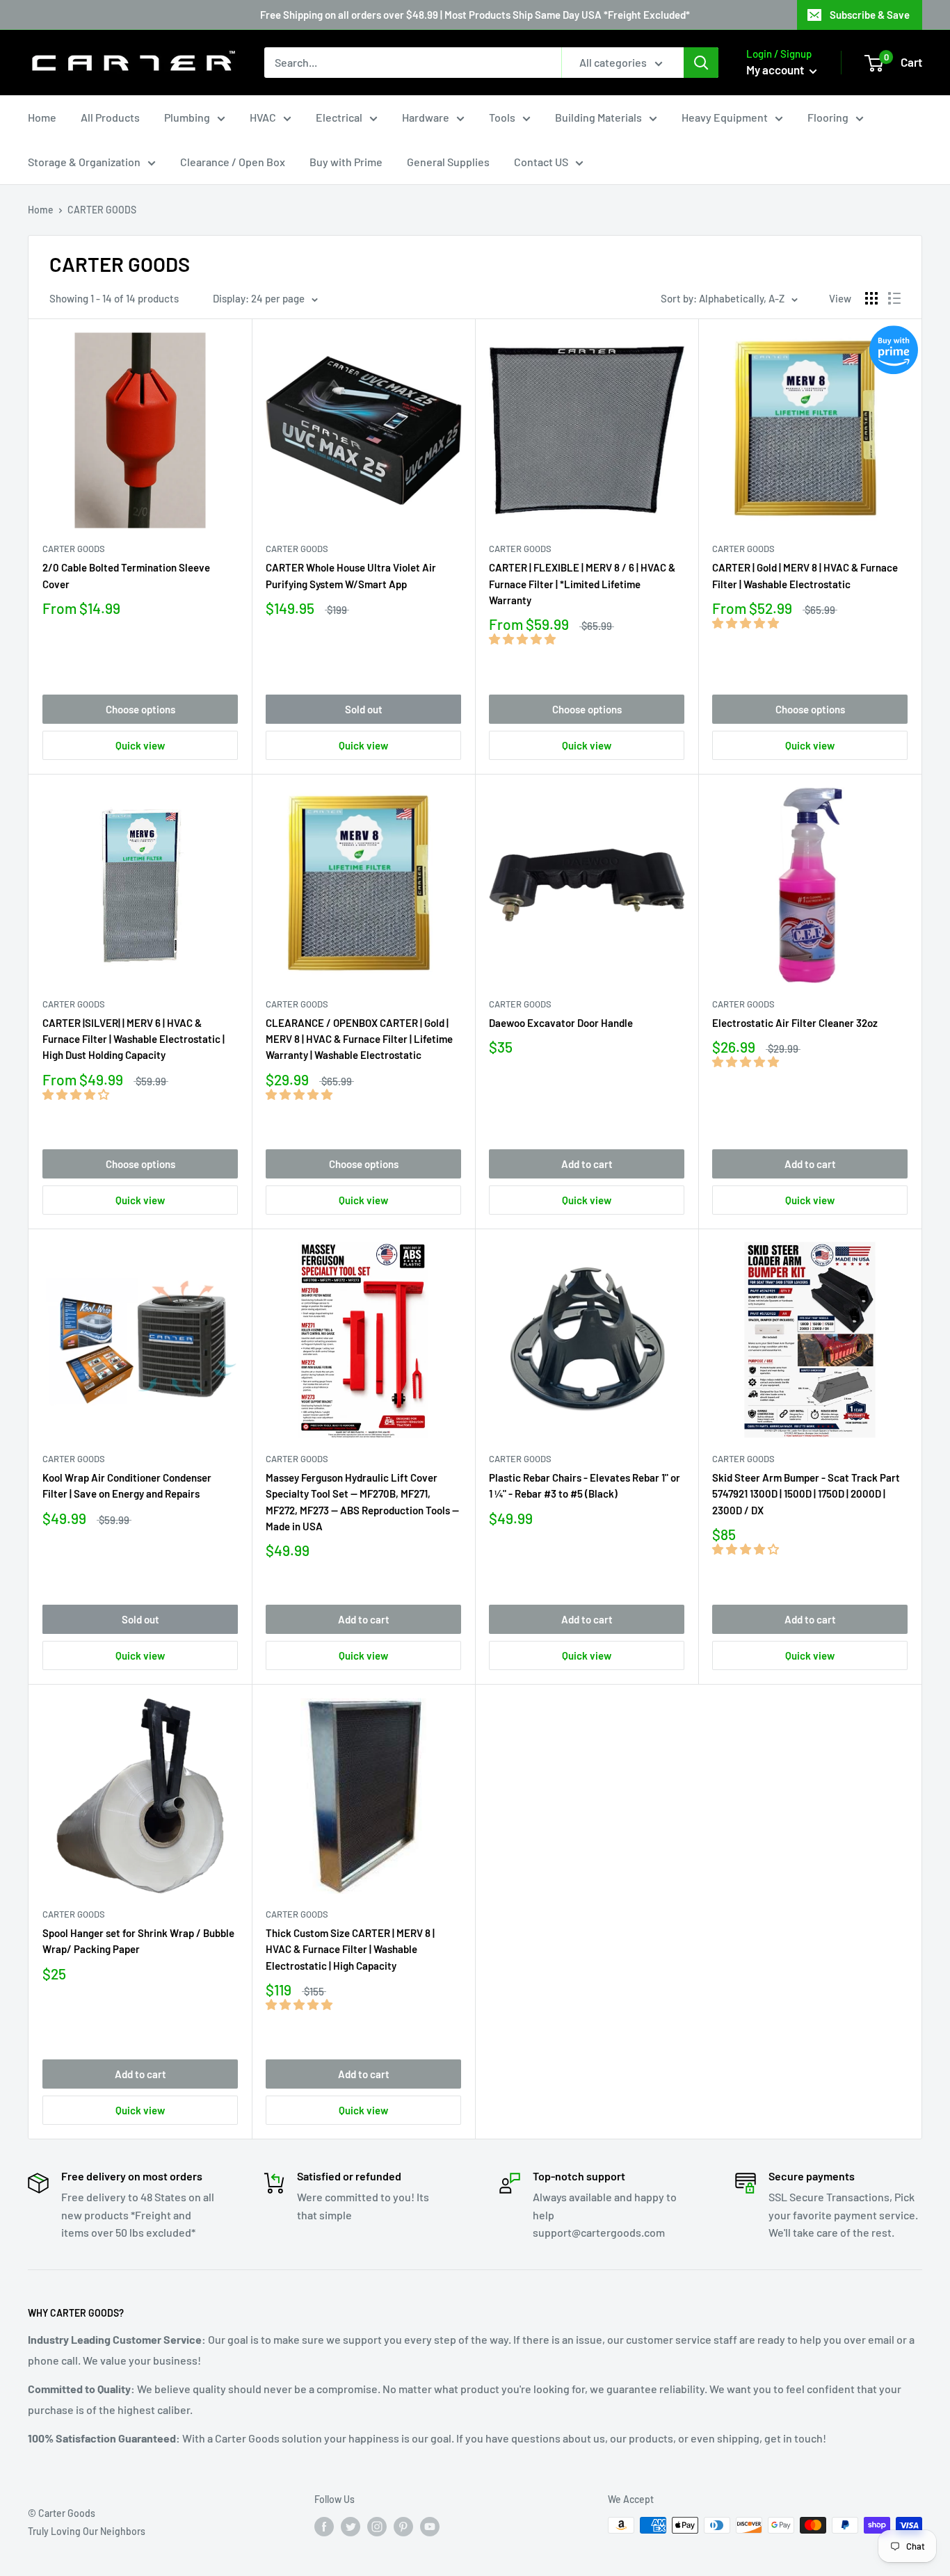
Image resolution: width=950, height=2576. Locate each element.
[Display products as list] (894, 298)
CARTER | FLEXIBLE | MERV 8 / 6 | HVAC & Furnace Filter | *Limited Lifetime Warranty (582, 584)
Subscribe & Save (870, 15)
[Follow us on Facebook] (324, 2527)
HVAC (263, 117)
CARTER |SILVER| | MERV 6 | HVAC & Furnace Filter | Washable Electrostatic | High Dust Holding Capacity (134, 1039)
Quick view (140, 745)
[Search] (701, 63)
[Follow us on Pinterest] (403, 2527)
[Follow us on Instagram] (377, 2527)
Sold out (364, 709)
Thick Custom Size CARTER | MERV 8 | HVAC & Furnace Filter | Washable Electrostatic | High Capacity (350, 1949)
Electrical (339, 117)
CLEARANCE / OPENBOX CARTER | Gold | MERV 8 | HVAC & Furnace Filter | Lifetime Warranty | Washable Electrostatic (359, 1039)
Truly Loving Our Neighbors (87, 2531)
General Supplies (448, 162)
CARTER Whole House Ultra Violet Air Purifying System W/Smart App (351, 575)
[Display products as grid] (871, 298)
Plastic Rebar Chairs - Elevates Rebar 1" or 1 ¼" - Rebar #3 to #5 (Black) (585, 1485)
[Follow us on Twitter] (351, 2527)
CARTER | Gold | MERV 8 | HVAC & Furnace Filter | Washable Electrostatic (805, 575)
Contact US (541, 162)
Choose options (140, 709)
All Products (110, 117)
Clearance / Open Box (233, 162)
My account (776, 70)
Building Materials (598, 117)
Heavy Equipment (725, 117)
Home (42, 117)
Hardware (426, 117)
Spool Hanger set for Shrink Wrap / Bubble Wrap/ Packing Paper (138, 1941)
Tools (502, 117)
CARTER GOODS (297, 549)
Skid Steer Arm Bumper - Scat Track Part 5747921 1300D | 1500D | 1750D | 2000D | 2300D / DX (806, 1494)
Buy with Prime (346, 162)
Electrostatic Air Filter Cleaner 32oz (795, 1023)
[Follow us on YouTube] (430, 2527)
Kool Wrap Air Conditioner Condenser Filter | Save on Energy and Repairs (127, 1485)
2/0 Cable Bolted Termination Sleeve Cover (126, 575)
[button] (523, 639)
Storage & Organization (84, 162)
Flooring (828, 117)
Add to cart (587, 1164)
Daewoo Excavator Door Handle (561, 1023)
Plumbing (187, 117)
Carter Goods (74, 549)
